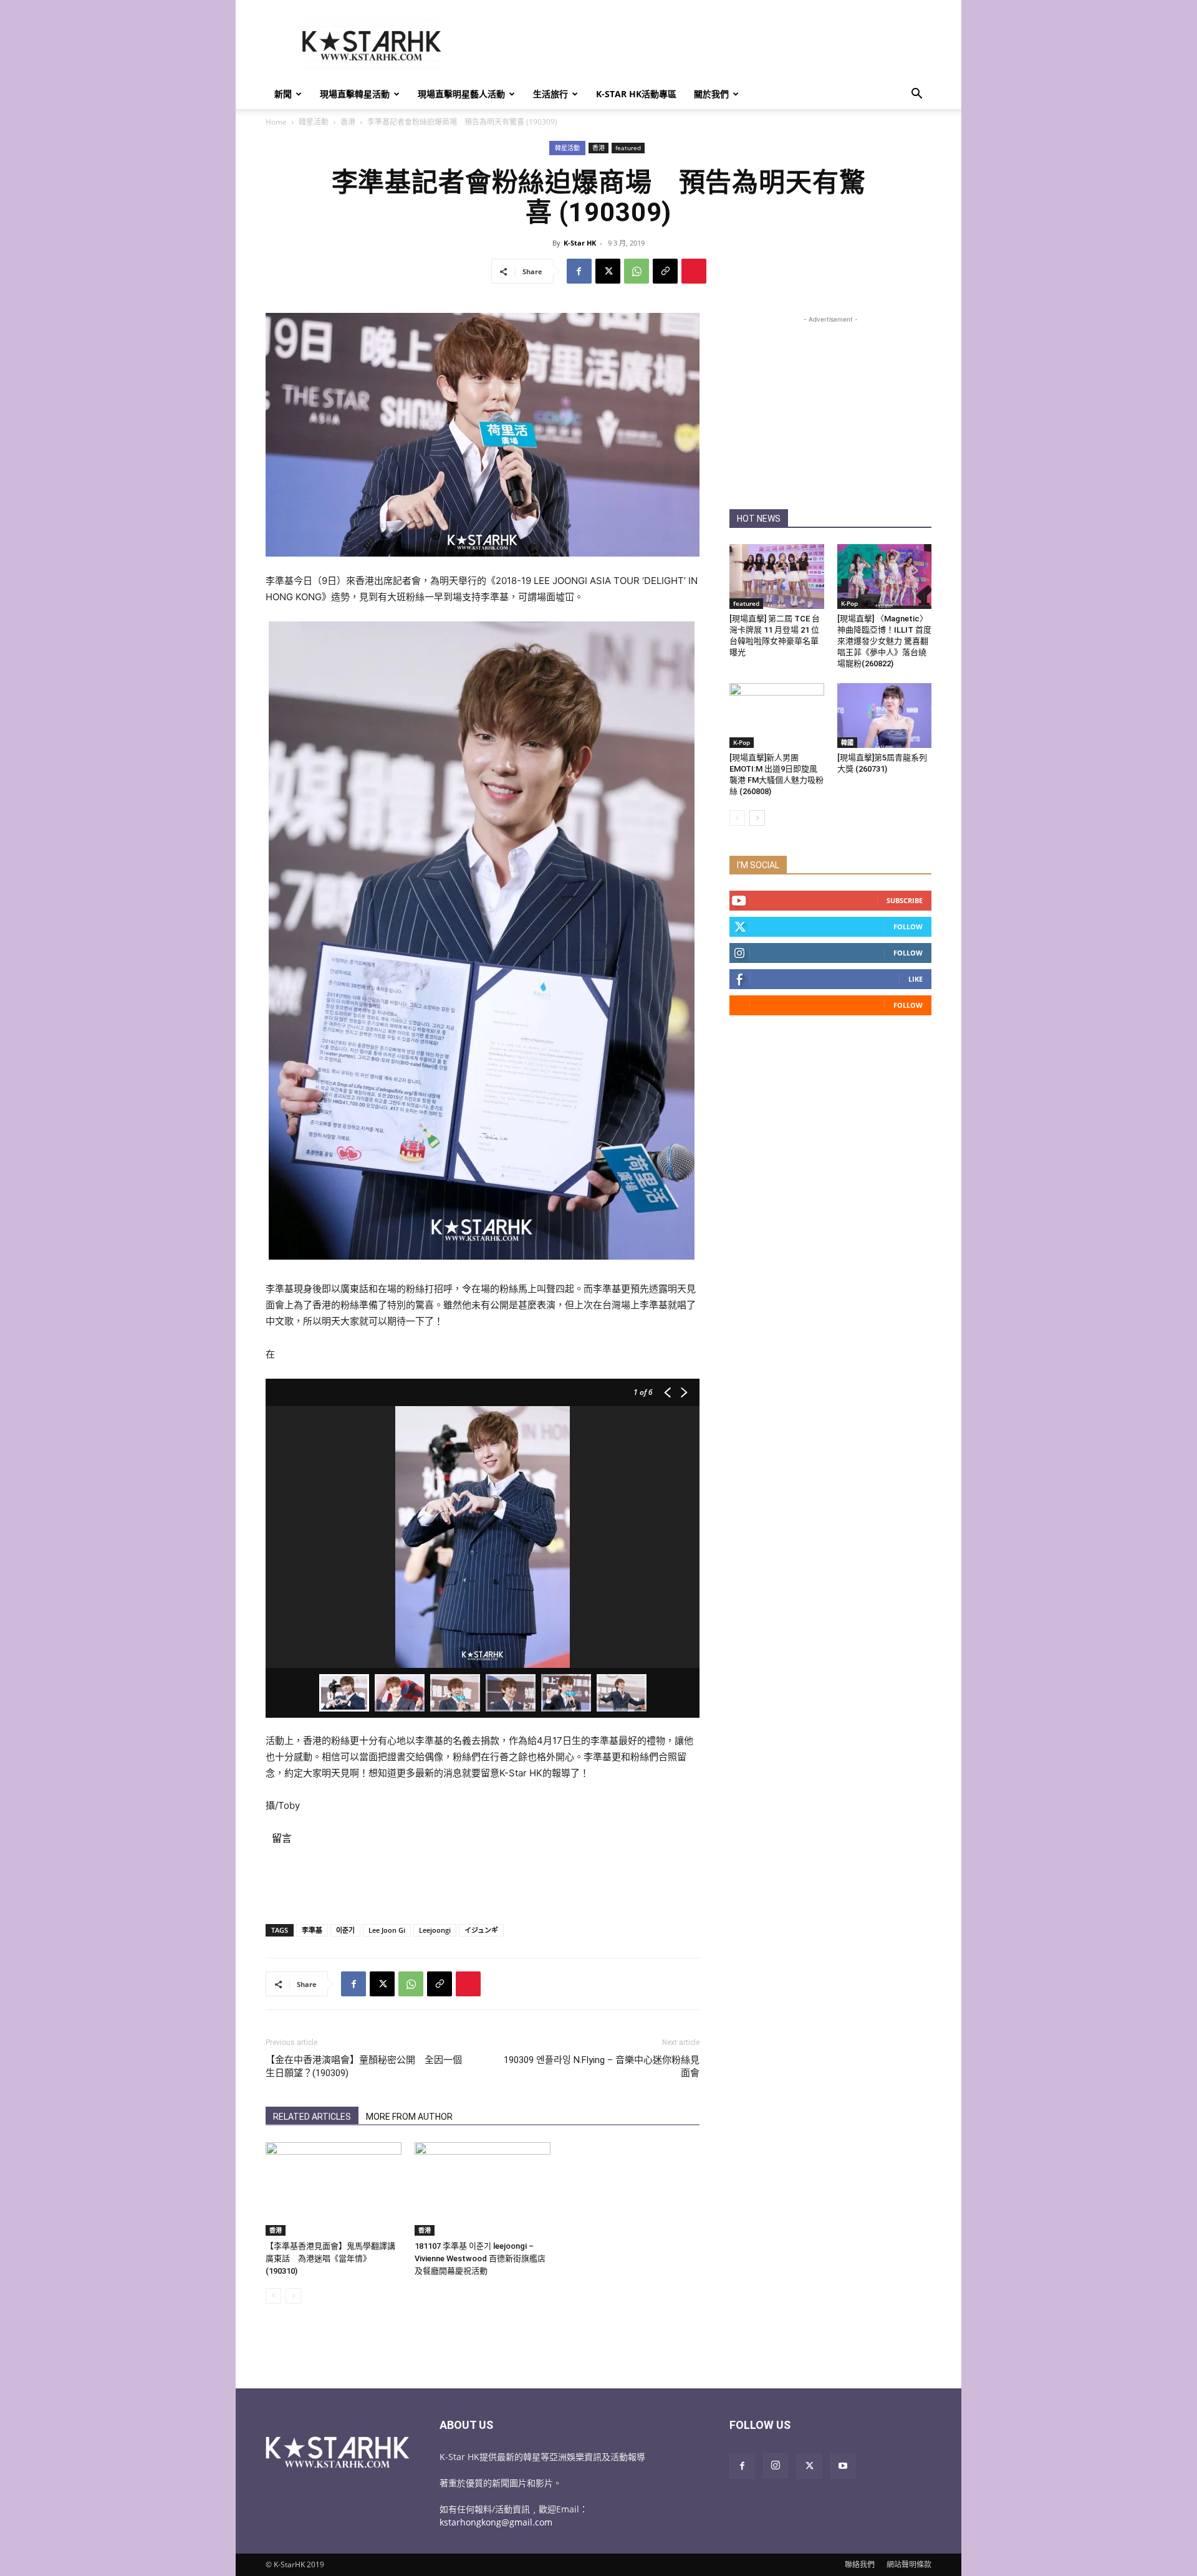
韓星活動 (314, 122)
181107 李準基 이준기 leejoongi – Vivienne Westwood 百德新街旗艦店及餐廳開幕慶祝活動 (480, 2258)
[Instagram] (776, 2466)
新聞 (283, 94)
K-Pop (849, 603)
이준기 (345, 1930)
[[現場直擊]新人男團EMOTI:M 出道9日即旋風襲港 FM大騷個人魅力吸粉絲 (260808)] (777, 716)
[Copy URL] (665, 271)
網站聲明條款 (909, 2564)
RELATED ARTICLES (312, 2117)
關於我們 (711, 94)
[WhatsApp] (637, 271)
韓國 (847, 742)
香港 (348, 122)
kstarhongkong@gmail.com (496, 2522)
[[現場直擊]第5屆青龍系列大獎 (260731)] (885, 716)
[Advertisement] (704, 45)
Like (916, 979)
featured (628, 148)
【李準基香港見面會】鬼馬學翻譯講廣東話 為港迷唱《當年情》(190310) (330, 2258)
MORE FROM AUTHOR (409, 2117)
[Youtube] (843, 2466)
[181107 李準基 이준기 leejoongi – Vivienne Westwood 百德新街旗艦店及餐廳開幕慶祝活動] (483, 2189)
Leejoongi (435, 1930)
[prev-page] (273, 2296)
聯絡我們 (860, 2564)
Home (276, 122)
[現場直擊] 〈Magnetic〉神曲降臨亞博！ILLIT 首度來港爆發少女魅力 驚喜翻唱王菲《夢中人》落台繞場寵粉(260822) (884, 641)
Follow (908, 926)
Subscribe (905, 900)
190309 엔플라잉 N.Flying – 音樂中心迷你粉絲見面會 (602, 2066)
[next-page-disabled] (293, 2296)
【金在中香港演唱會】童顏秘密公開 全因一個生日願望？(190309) (364, 2066)
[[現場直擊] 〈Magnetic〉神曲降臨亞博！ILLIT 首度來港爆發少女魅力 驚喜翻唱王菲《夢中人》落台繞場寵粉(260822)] (885, 577)
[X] (608, 271)
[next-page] (757, 818)
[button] (916, 95)
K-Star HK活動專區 (636, 94)
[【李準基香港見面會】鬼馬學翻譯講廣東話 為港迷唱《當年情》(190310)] (334, 2189)
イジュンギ (481, 1930)
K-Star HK (580, 243)
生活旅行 (550, 94)
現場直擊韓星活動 (355, 94)
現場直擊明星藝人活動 (461, 94)
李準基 (312, 1930)
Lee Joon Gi (387, 1930)
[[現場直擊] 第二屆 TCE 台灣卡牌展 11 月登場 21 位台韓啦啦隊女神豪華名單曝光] (777, 577)
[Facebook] (579, 271)
